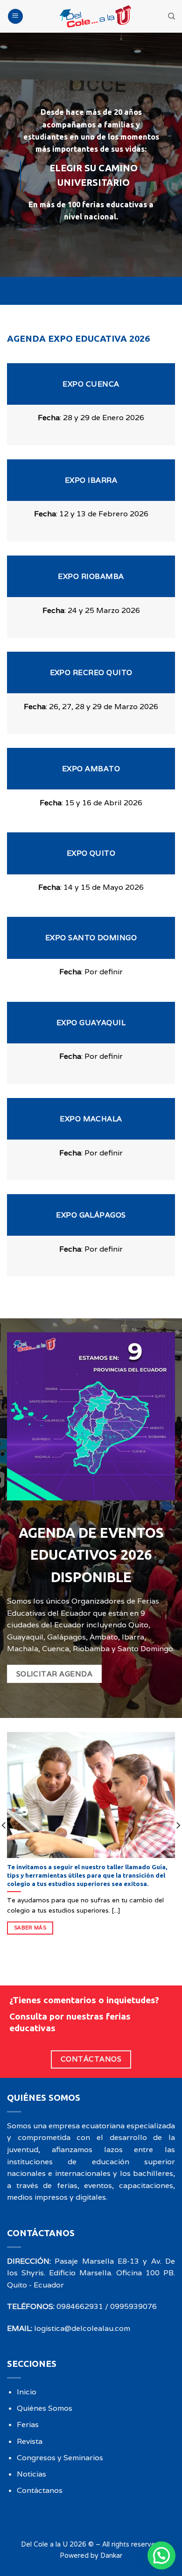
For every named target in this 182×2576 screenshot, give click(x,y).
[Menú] (15, 17)
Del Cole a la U (44, 2544)
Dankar (111, 2555)
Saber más (30, 1928)
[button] (161, 2555)
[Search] (171, 16)
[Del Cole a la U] (96, 16)
